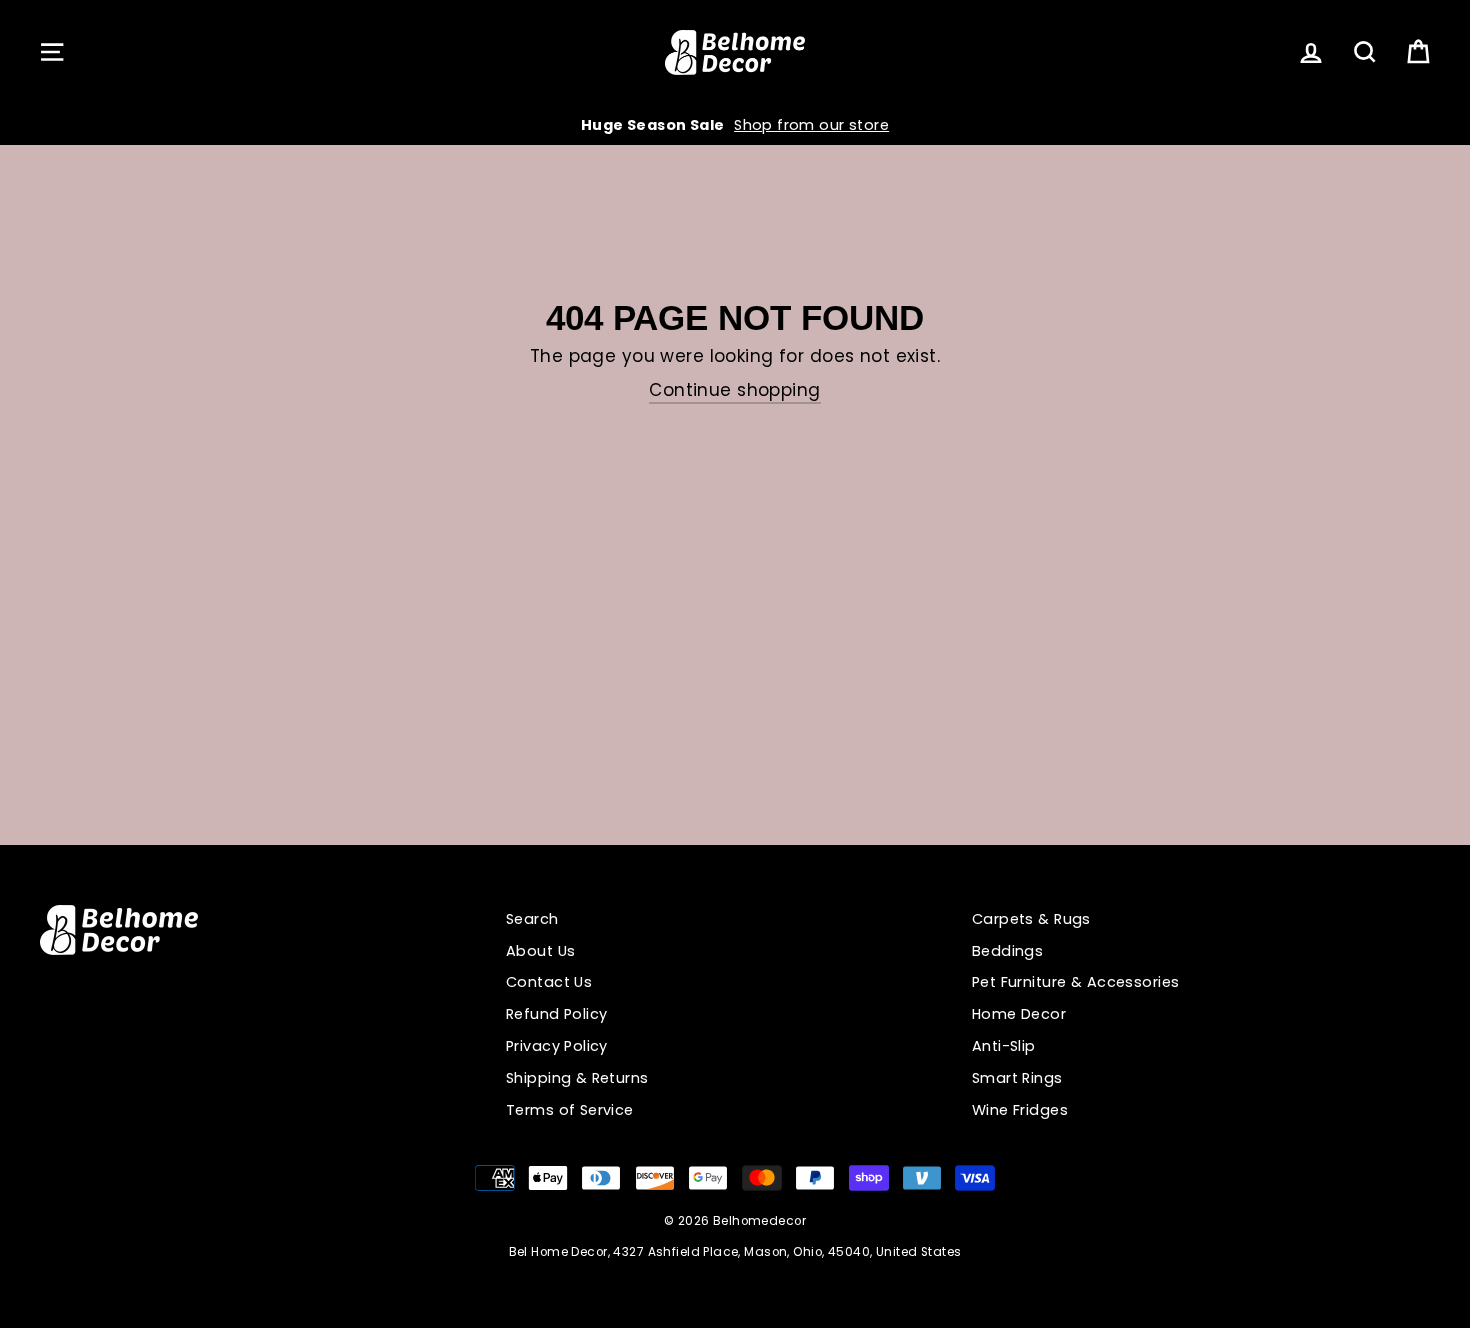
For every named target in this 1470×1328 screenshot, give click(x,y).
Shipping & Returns (577, 1078)
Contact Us (549, 982)
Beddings (1007, 951)
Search (532, 919)
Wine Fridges (1020, 1110)
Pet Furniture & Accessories (1075, 982)
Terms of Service (570, 1110)
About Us (540, 951)
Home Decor (1019, 1014)
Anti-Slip (1004, 1046)
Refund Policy (557, 1014)
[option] (735, 125)
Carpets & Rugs (1031, 919)
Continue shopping (734, 390)
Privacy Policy (557, 1046)
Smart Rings (1017, 1078)
